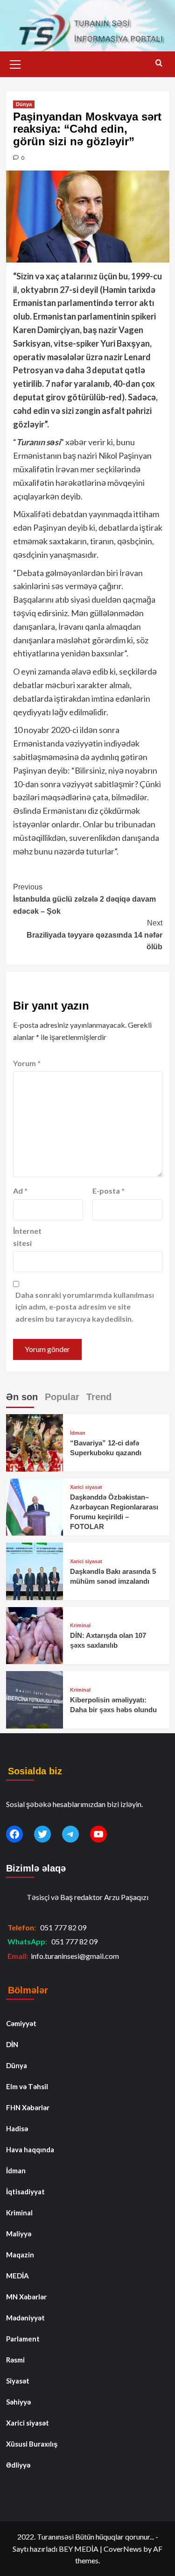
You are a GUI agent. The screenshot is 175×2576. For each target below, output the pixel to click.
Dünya (24, 104)
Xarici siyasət (86, 1487)
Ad (20, 1191)
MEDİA (17, 2276)
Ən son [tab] (22, 1397)
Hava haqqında (30, 2149)
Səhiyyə (18, 2402)
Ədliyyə (18, 2465)
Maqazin (20, 2255)
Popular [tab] (62, 1397)
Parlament (23, 2339)
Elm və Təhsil (27, 2086)
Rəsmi (15, 2360)
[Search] (159, 63)
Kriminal (80, 1626)
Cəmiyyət (21, 2023)
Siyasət (18, 2381)
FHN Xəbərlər (28, 2107)
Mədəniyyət (25, 2318)
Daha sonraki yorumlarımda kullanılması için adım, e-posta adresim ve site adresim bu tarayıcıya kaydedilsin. (85, 1307)
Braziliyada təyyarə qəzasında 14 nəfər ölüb (94, 935)
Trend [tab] (99, 1397)
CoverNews (123, 2549)
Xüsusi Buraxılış (32, 2444)
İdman (78, 1433)
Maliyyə (19, 2234)
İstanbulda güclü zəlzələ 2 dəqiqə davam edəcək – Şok (84, 899)
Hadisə (17, 2128)
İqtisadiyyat (25, 2192)
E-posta (108, 1191)
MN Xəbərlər (26, 2297)
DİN (12, 2044)
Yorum (27, 1063)
